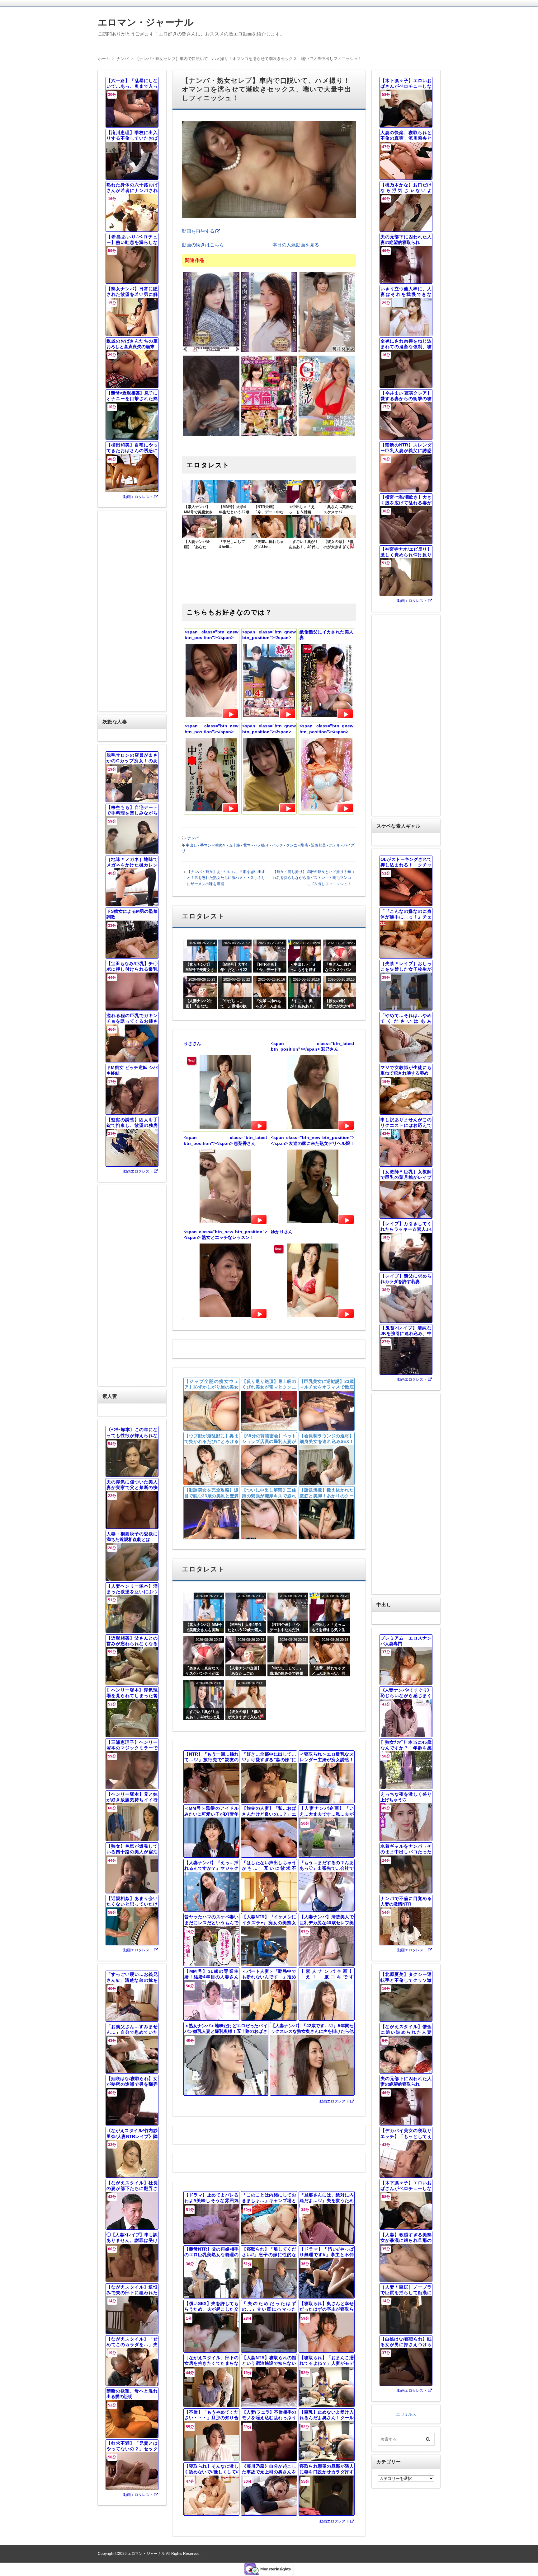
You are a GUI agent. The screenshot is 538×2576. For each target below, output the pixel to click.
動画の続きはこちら (203, 245)
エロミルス (406, 2414)
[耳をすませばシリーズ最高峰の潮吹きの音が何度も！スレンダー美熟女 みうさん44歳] (211, 351)
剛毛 (304, 845)
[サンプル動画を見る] (230, 714)
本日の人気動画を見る (296, 245)
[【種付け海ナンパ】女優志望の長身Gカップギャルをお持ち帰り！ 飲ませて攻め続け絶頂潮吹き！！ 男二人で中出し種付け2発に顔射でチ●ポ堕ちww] (327, 435)
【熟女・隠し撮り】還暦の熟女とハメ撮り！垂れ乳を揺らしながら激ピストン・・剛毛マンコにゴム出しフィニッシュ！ (312, 878)
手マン (206, 845)
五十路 (234, 845)
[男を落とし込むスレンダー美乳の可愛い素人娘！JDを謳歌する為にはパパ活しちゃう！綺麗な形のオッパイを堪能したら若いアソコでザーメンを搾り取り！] (211, 435)
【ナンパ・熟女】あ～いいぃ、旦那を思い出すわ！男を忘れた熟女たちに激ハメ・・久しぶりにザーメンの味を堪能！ (226, 878)
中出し (191, 845)
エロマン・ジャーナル (146, 22)
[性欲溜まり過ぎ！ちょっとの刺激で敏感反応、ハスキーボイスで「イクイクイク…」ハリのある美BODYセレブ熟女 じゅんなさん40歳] (269, 351)
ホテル (335, 845)
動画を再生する (198, 231)
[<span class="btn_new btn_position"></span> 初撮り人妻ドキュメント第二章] (327, 351)
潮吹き (220, 845)
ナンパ (193, 838)
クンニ (292, 845)
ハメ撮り (261, 845)
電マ (247, 845)
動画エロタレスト (334, 2101)
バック (277, 845)
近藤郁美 (319, 845)
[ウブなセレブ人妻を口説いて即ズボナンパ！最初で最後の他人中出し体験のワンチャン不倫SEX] (269, 435)
